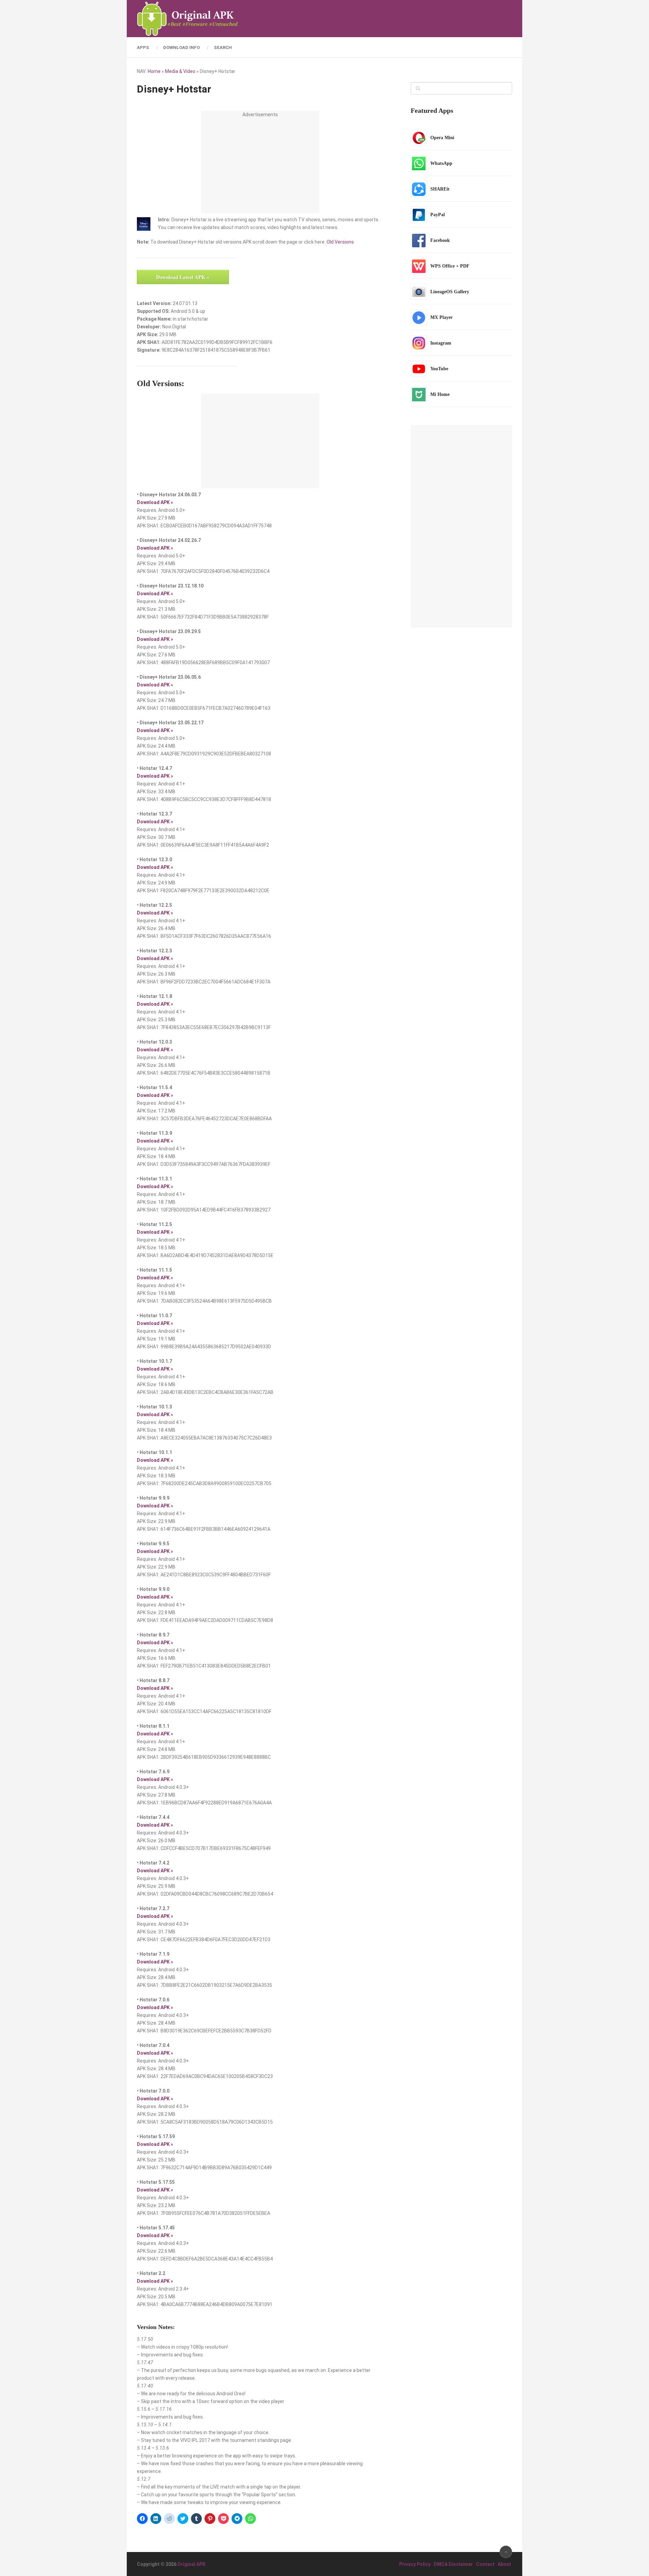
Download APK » (155, 502)
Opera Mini (442, 138)
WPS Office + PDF (450, 266)
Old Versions (340, 242)
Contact (485, 2564)
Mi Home (440, 394)
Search (223, 47)
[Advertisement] (260, 166)
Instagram (441, 343)
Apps (143, 47)
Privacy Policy (415, 2564)
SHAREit (440, 189)
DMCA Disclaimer (453, 2564)
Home (154, 71)
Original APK (191, 2564)
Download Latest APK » (183, 277)
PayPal (438, 215)
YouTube (439, 369)
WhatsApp (441, 163)
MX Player (441, 317)
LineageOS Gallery (450, 292)
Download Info (182, 47)
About (504, 2564)
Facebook (440, 240)
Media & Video (180, 71)
